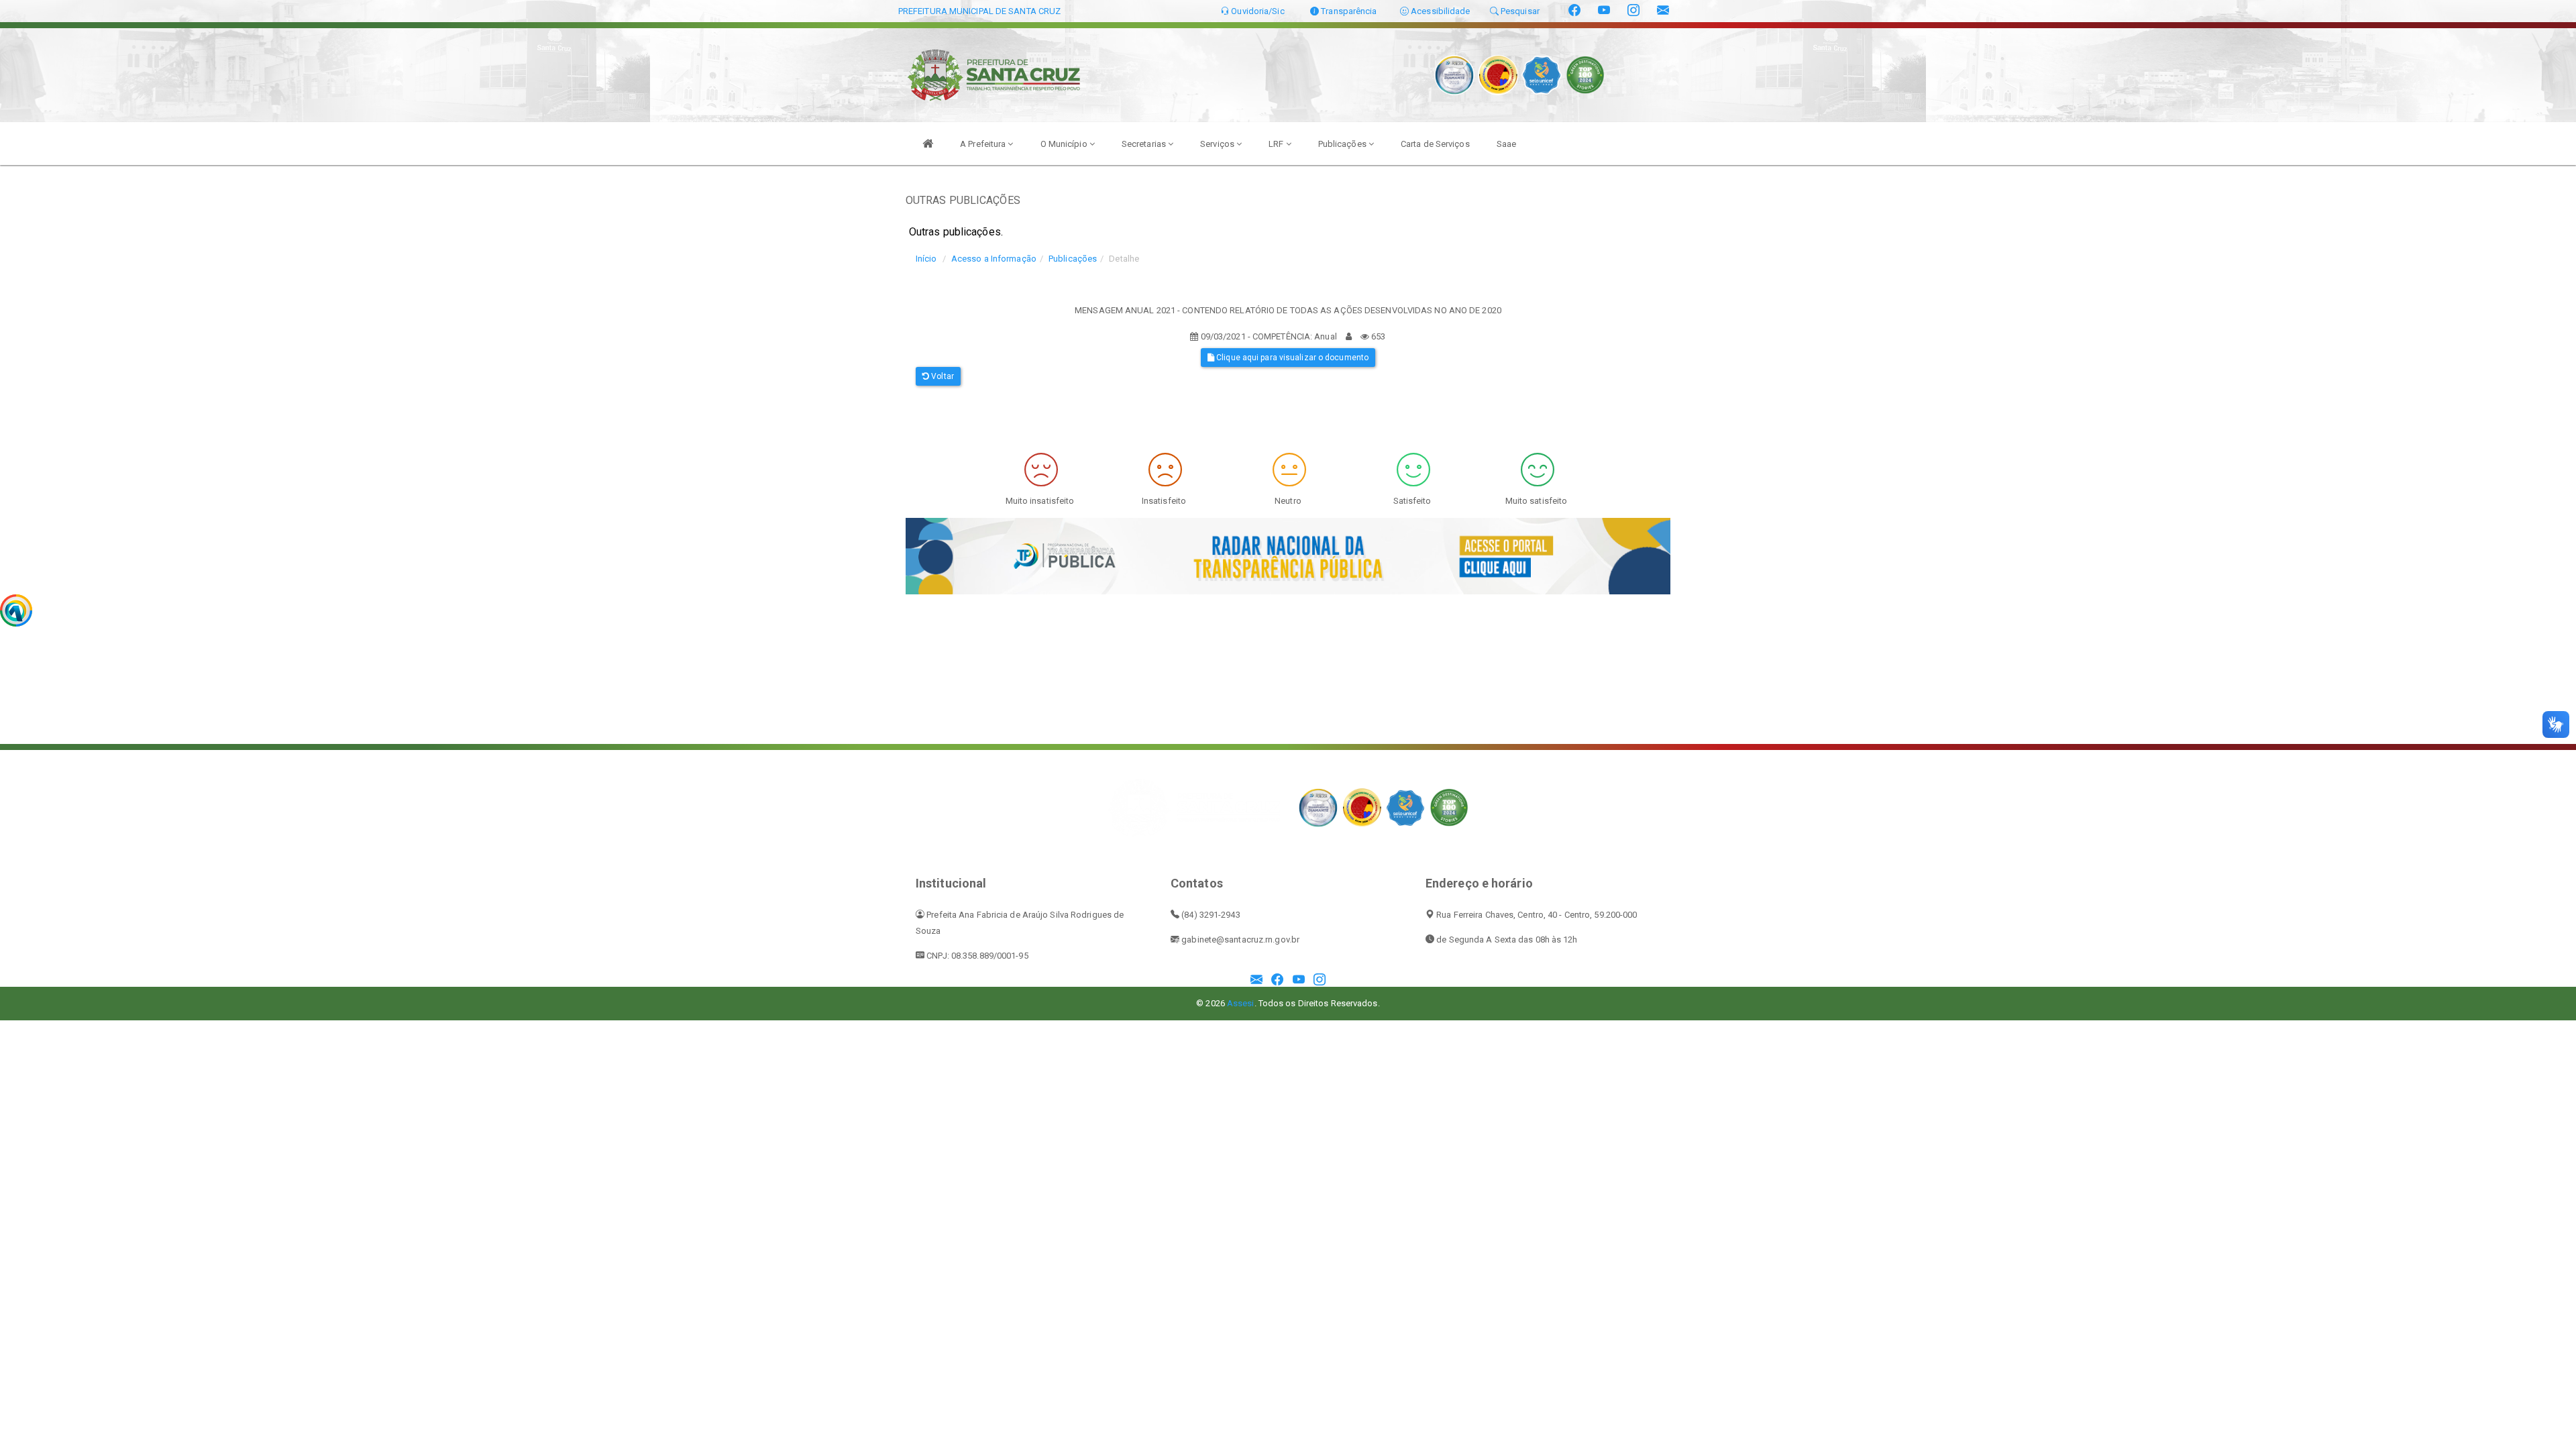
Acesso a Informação (994, 259)
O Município (1065, 144)
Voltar (942, 376)
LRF (1277, 144)
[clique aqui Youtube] (1299, 980)
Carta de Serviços (1435, 144)
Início (926, 259)
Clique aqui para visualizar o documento (1291, 358)
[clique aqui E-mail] (1256, 980)
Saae (1506, 144)
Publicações (1343, 144)
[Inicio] (928, 144)
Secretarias (1145, 144)
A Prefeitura (984, 144)
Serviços (1218, 144)
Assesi (1241, 1003)
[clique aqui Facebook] (1277, 980)
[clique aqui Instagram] (1320, 980)
